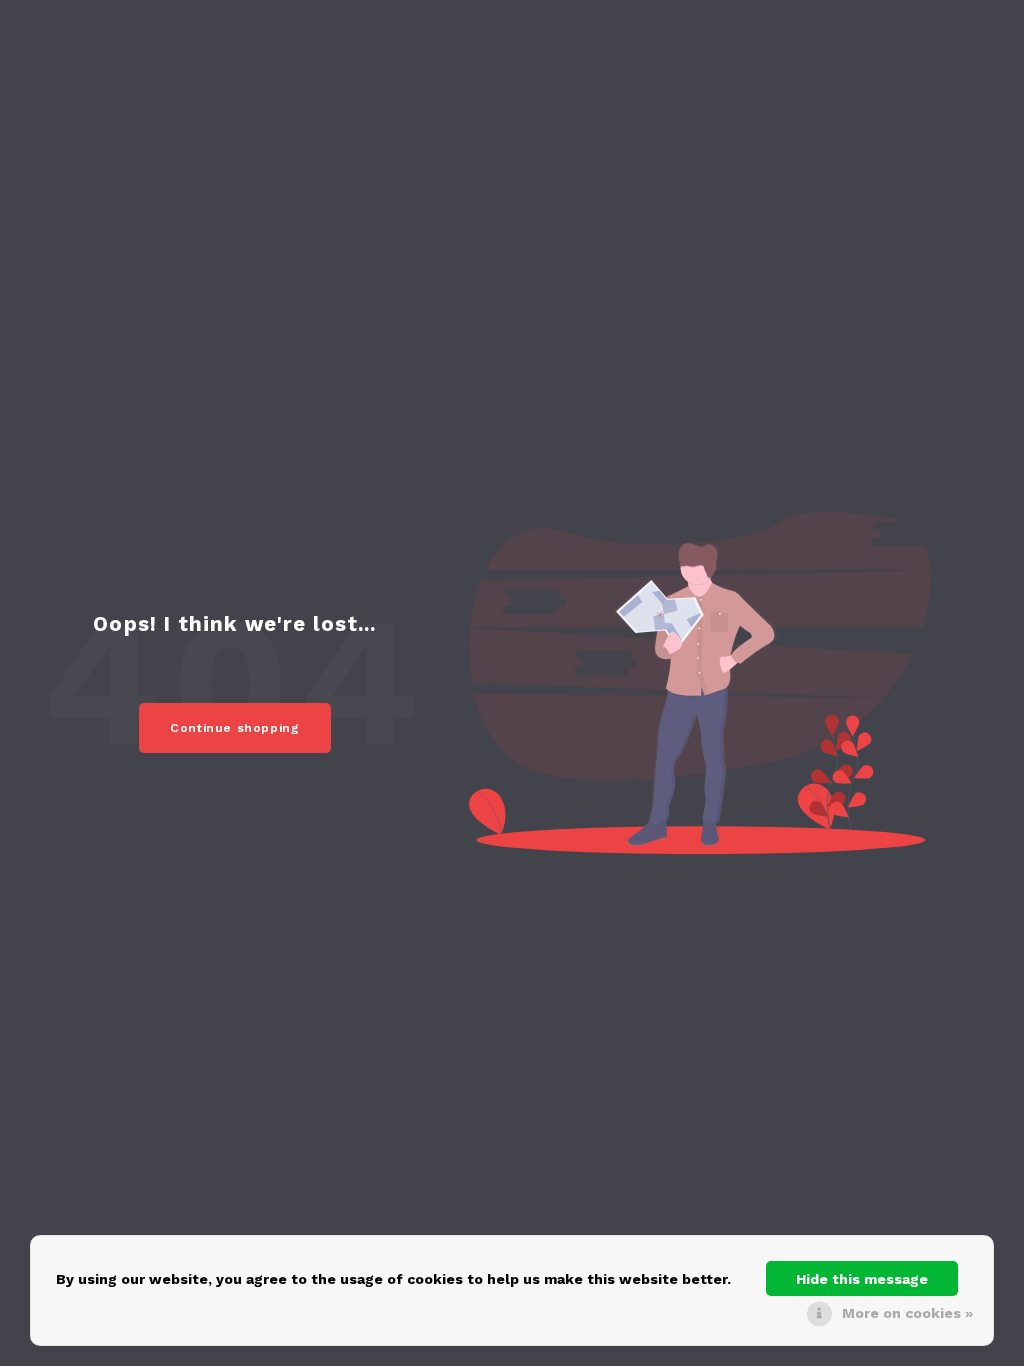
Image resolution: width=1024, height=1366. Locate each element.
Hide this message (862, 1279)
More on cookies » (907, 1313)
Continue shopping (235, 728)
